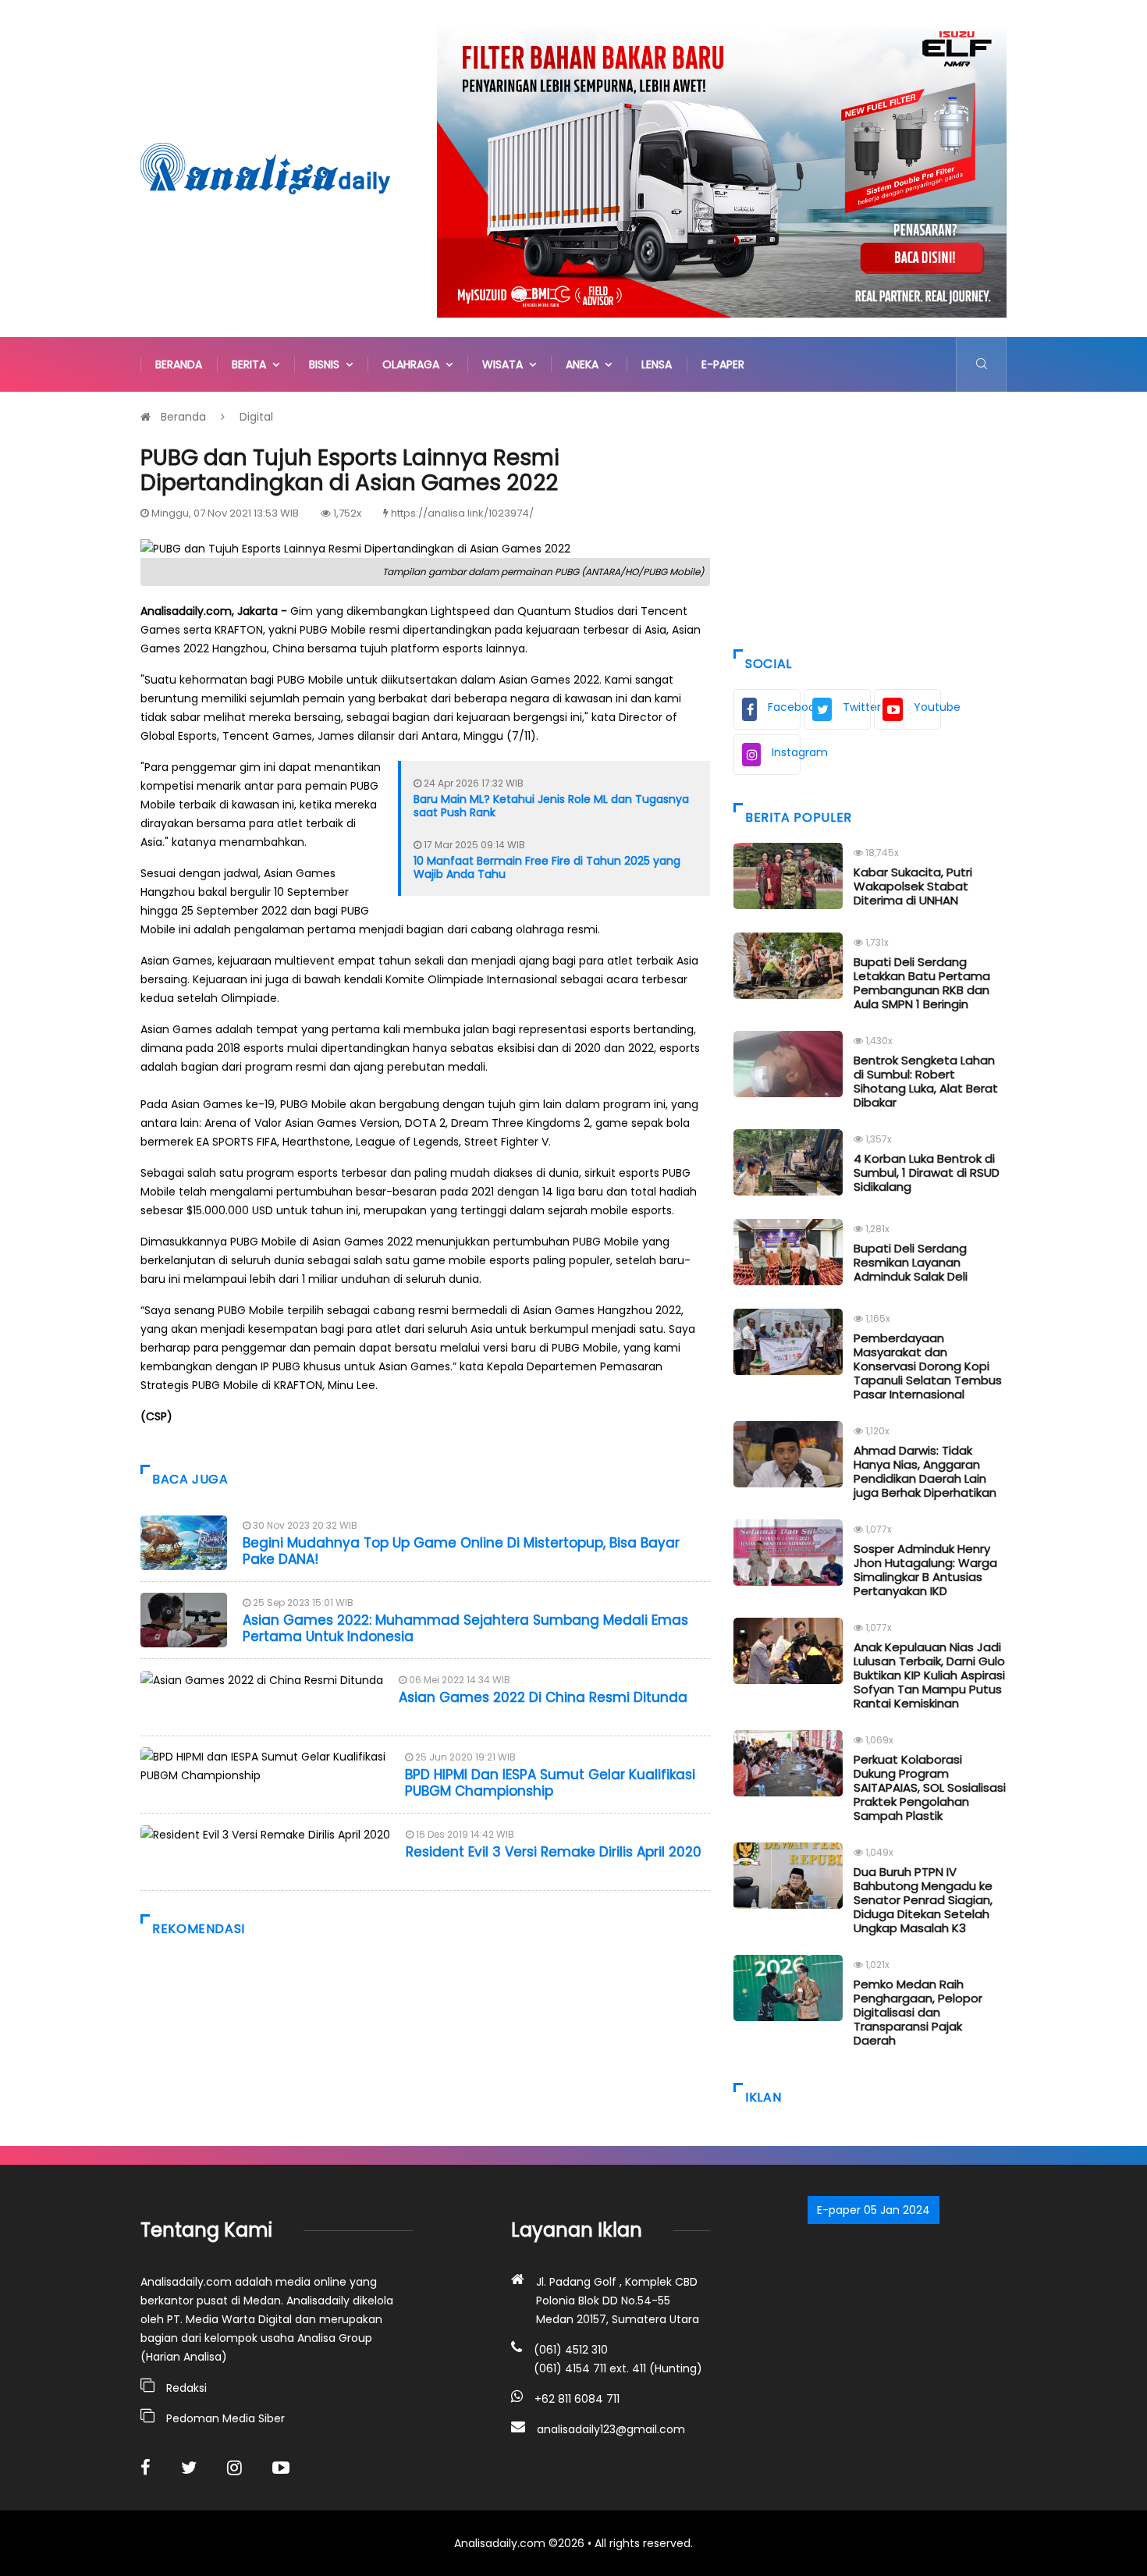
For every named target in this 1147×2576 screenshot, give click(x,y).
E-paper (723, 364)
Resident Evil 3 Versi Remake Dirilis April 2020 (554, 1852)
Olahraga (414, 364)
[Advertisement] (870, 517)
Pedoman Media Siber (225, 2418)
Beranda (179, 364)
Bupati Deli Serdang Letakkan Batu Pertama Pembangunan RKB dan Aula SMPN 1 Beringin (922, 983)
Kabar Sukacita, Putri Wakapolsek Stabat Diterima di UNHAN (913, 886)
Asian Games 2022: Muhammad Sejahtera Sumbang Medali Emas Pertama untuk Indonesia (465, 1628)
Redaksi (186, 2388)
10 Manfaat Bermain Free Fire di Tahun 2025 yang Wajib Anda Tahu (547, 867)
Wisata (506, 364)
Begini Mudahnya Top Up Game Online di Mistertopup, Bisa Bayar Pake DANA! (461, 1551)
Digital (256, 417)
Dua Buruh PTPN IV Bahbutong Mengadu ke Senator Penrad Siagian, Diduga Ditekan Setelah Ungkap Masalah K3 (923, 1900)
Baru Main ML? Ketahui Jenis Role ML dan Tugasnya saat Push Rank (551, 806)
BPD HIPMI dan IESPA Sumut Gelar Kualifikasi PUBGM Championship (550, 1782)
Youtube (927, 707)
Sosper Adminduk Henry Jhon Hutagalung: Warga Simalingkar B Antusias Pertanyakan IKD (925, 1570)
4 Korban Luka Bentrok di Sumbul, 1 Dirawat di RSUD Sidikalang (927, 1173)
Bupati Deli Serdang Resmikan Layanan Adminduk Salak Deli (911, 1262)
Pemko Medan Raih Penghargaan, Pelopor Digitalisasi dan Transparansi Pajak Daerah (918, 2012)
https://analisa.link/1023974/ (462, 513)
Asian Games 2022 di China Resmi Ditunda (543, 1697)
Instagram (786, 752)
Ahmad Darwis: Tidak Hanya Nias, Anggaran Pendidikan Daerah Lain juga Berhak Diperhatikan (925, 1471)
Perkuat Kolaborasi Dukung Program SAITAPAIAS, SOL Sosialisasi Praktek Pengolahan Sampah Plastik (930, 1787)
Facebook (784, 707)
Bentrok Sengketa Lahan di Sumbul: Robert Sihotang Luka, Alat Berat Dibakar (926, 1081)
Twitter (857, 707)
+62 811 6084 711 (577, 2399)
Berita (252, 364)
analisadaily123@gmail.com (611, 2429)
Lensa (657, 364)
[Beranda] (265, 168)
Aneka (585, 364)
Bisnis (327, 364)
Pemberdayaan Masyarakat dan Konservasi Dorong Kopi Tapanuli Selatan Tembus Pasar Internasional (928, 1366)
